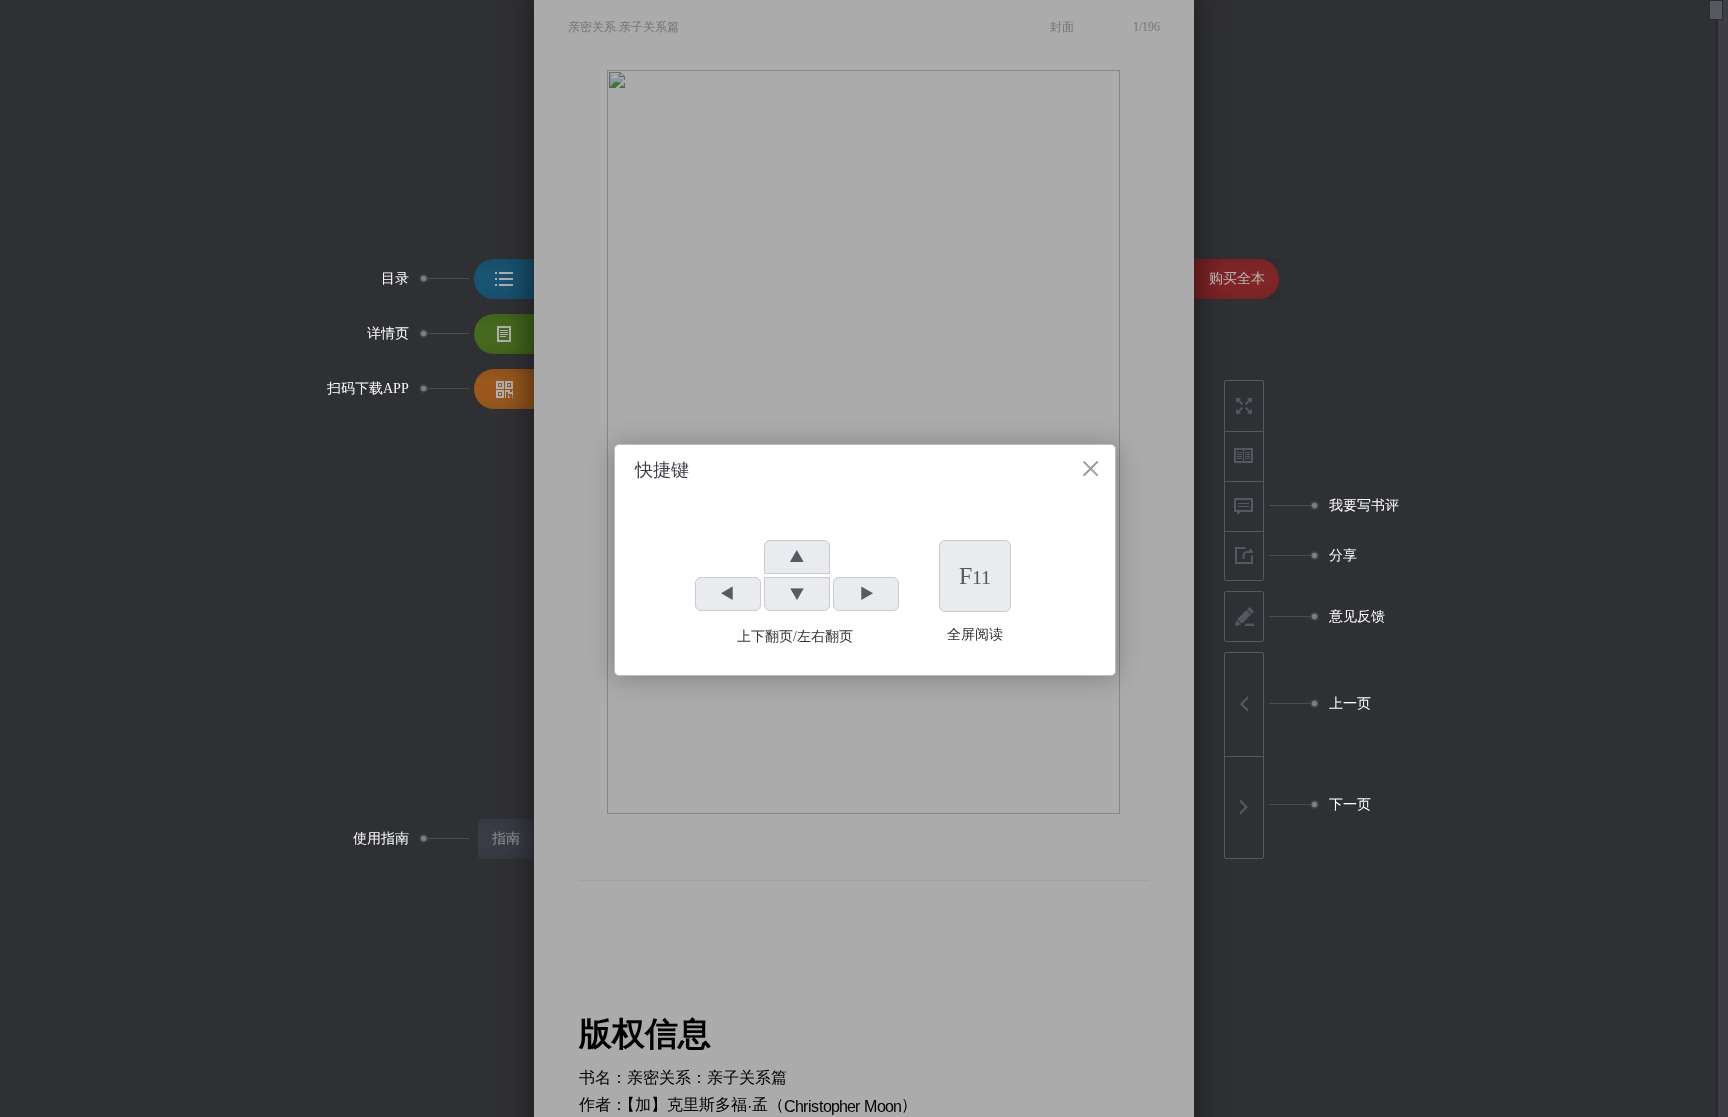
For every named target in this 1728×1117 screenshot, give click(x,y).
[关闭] (1090, 468)
